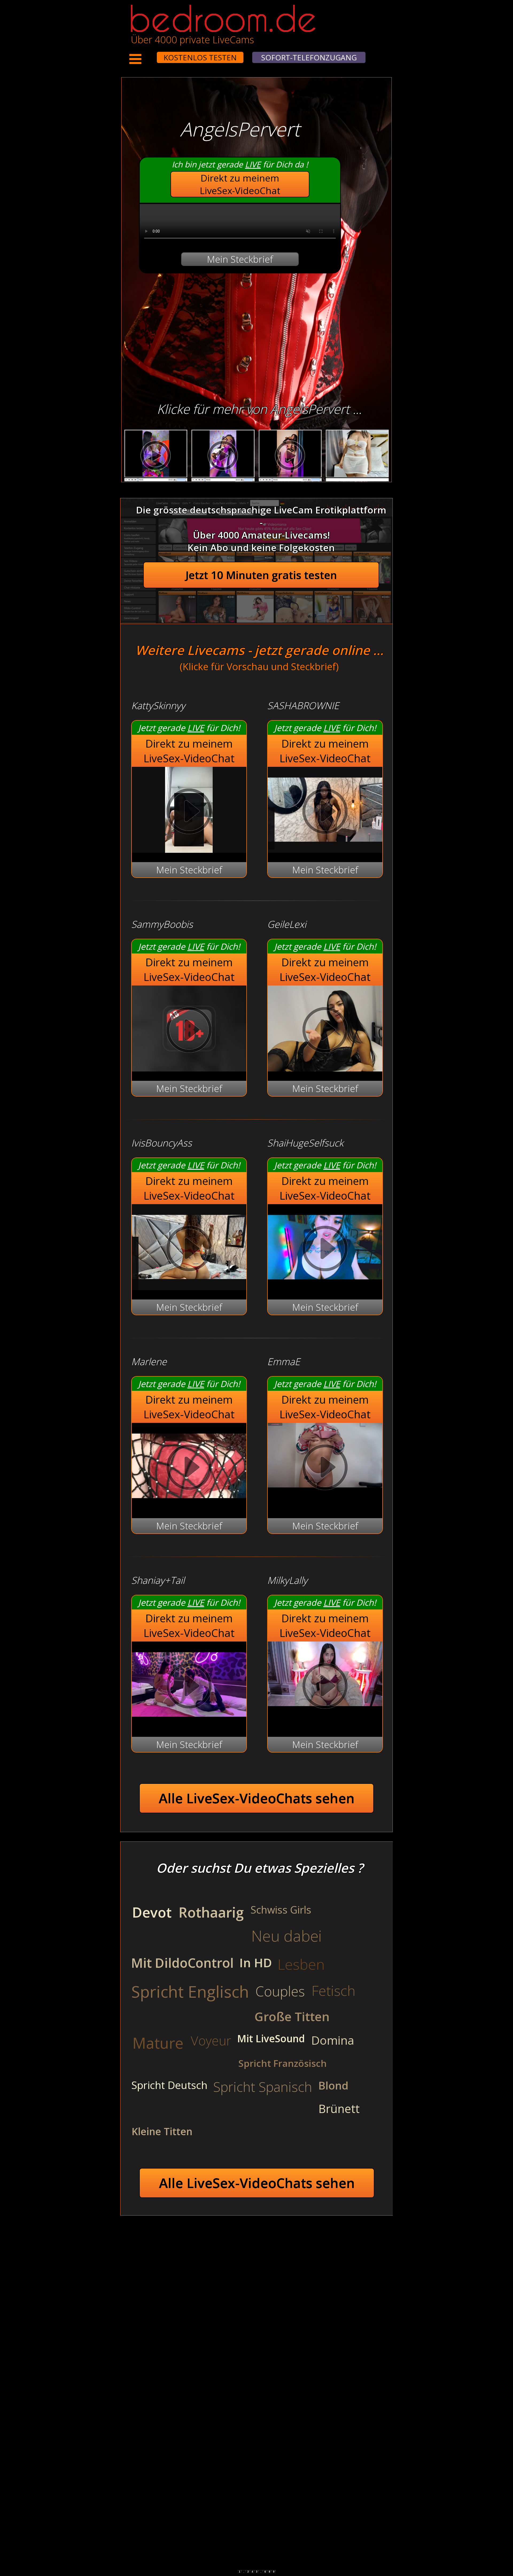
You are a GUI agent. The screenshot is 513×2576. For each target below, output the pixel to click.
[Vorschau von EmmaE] (325, 1469)
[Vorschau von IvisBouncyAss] (189, 1287)
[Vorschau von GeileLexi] (325, 1068)
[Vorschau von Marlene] (189, 1505)
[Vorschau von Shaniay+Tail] (189, 1724)
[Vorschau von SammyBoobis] (189, 1068)
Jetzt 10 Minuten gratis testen (261, 575)
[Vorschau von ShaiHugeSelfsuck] (325, 1287)
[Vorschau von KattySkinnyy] (189, 849)
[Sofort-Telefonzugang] (152, 54)
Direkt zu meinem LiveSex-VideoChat (240, 184)
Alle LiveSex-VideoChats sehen (257, 1798)
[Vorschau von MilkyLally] (325, 1687)
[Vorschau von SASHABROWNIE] (325, 849)
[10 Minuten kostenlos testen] (147, 54)
